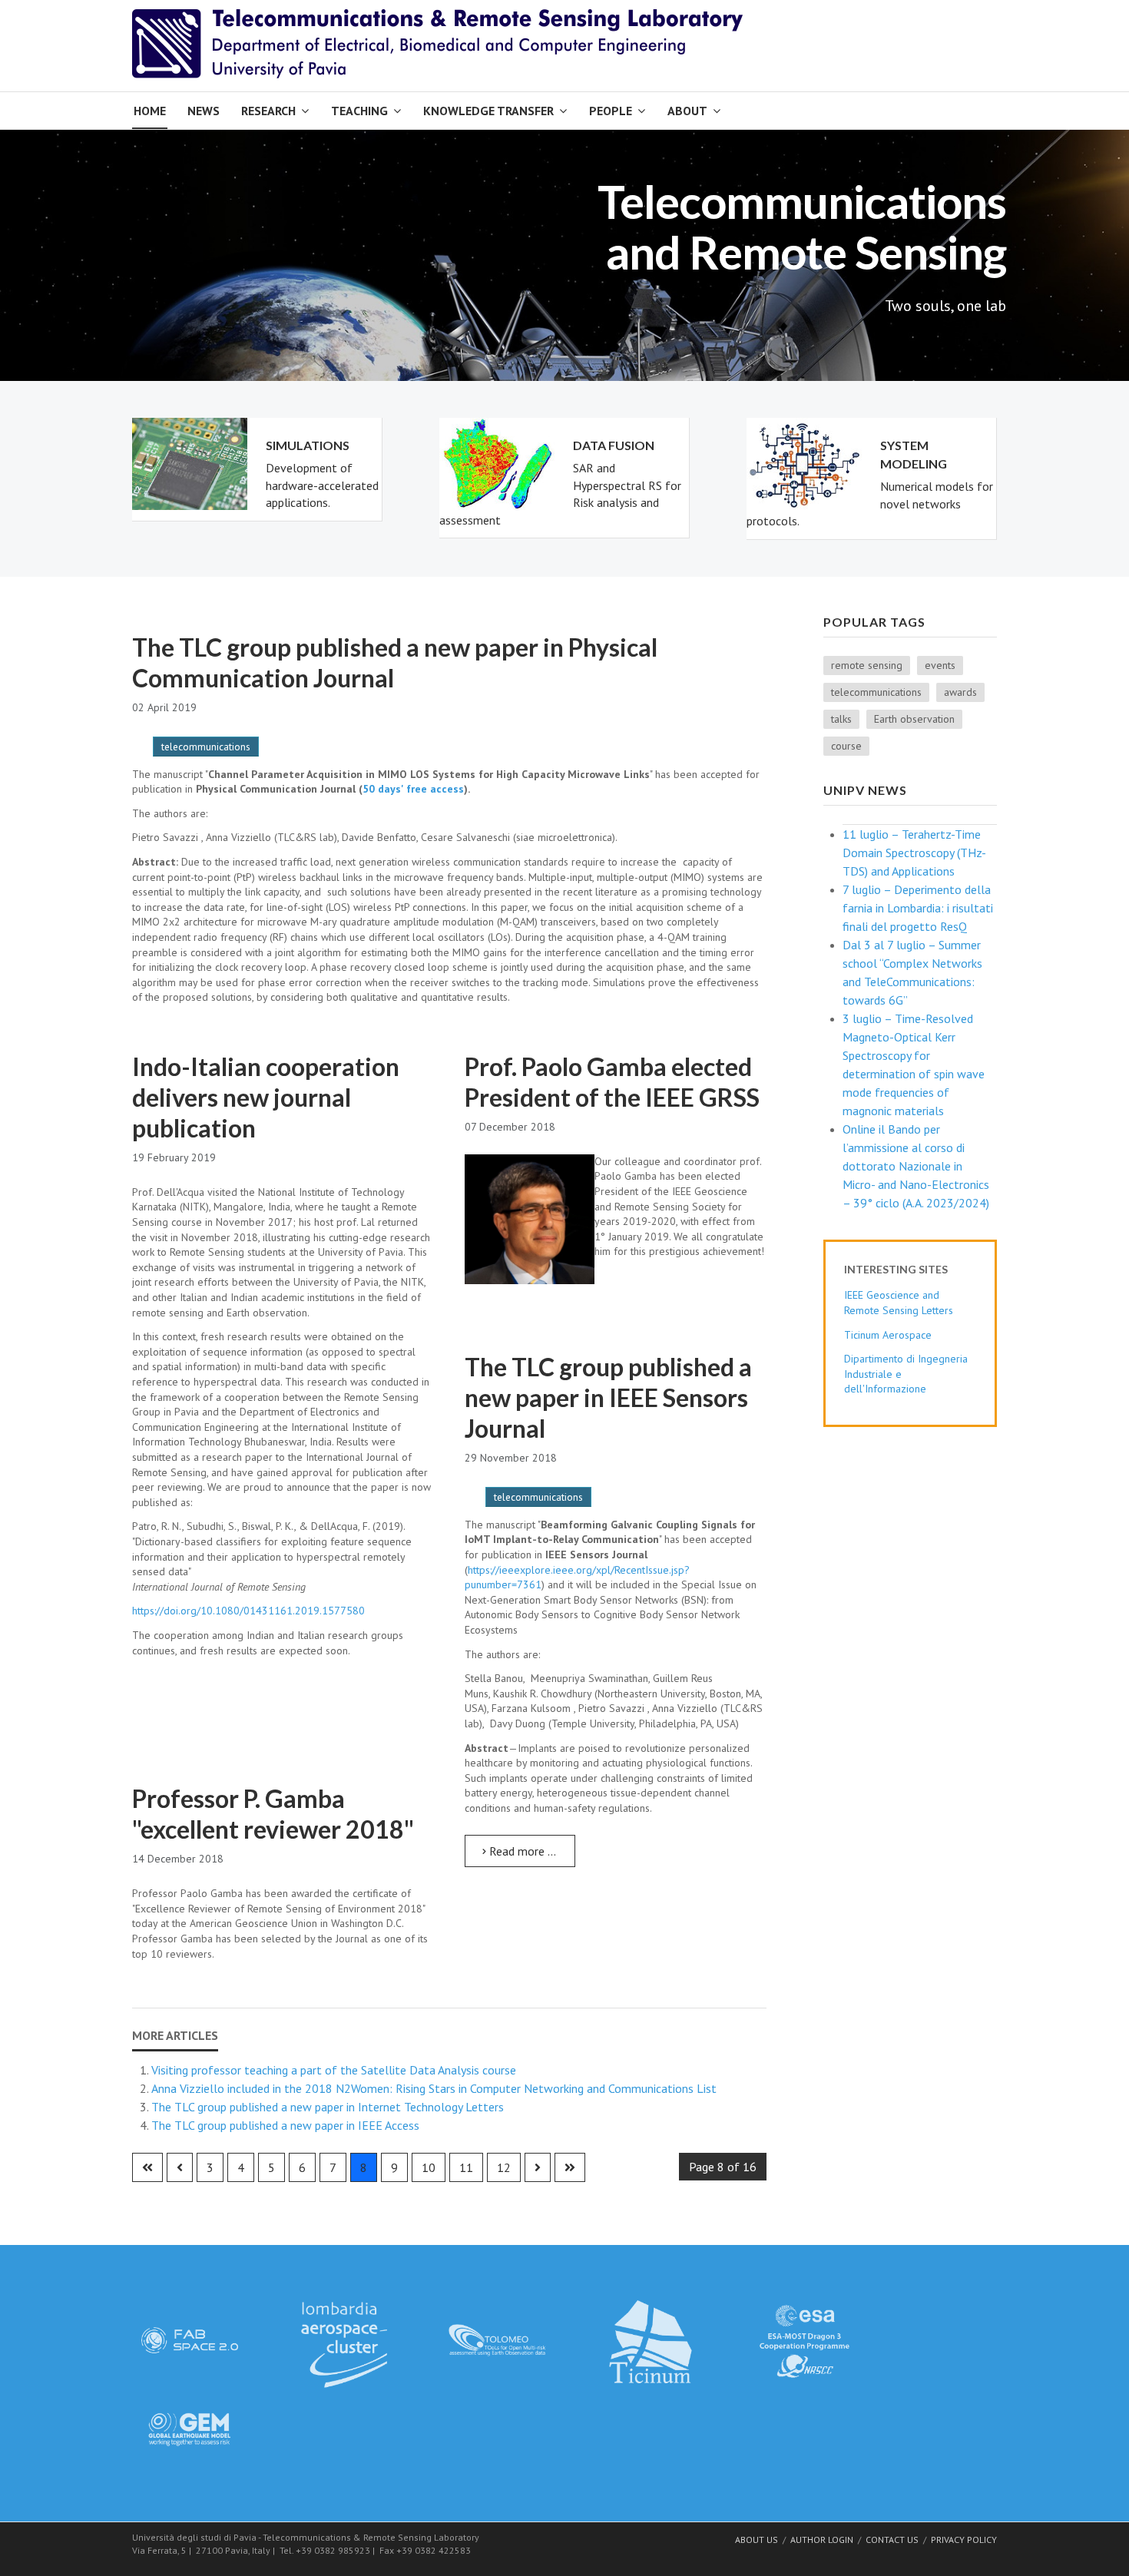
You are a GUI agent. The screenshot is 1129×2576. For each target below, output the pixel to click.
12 (504, 2167)
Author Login (822, 2540)
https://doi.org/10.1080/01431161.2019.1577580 (248, 1611)
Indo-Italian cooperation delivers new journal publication (266, 1097)
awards (960, 692)
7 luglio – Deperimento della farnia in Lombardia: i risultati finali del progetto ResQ (918, 908)
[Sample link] (190, 2339)
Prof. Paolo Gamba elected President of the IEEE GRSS (612, 1082)
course (846, 746)
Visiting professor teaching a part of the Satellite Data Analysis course (334, 2070)
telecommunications (206, 747)
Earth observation (914, 719)
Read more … (521, 1851)
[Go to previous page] (180, 2167)
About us (757, 2540)
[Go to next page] (538, 2167)
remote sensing (867, 665)
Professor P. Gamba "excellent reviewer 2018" (273, 1814)
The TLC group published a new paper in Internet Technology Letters (328, 2107)
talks (841, 719)
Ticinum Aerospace (888, 1335)
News (204, 111)
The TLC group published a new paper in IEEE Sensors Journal (608, 1397)
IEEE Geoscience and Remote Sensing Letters (899, 1303)
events (940, 665)
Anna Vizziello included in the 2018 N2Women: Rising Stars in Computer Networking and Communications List (434, 2088)
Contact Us (892, 2540)
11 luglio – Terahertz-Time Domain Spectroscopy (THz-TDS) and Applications (914, 853)
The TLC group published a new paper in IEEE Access (285, 2125)
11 (466, 2167)
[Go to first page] (147, 2167)
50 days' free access (413, 789)
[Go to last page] (570, 2167)
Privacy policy (964, 2540)
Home (150, 111)
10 (429, 2167)
